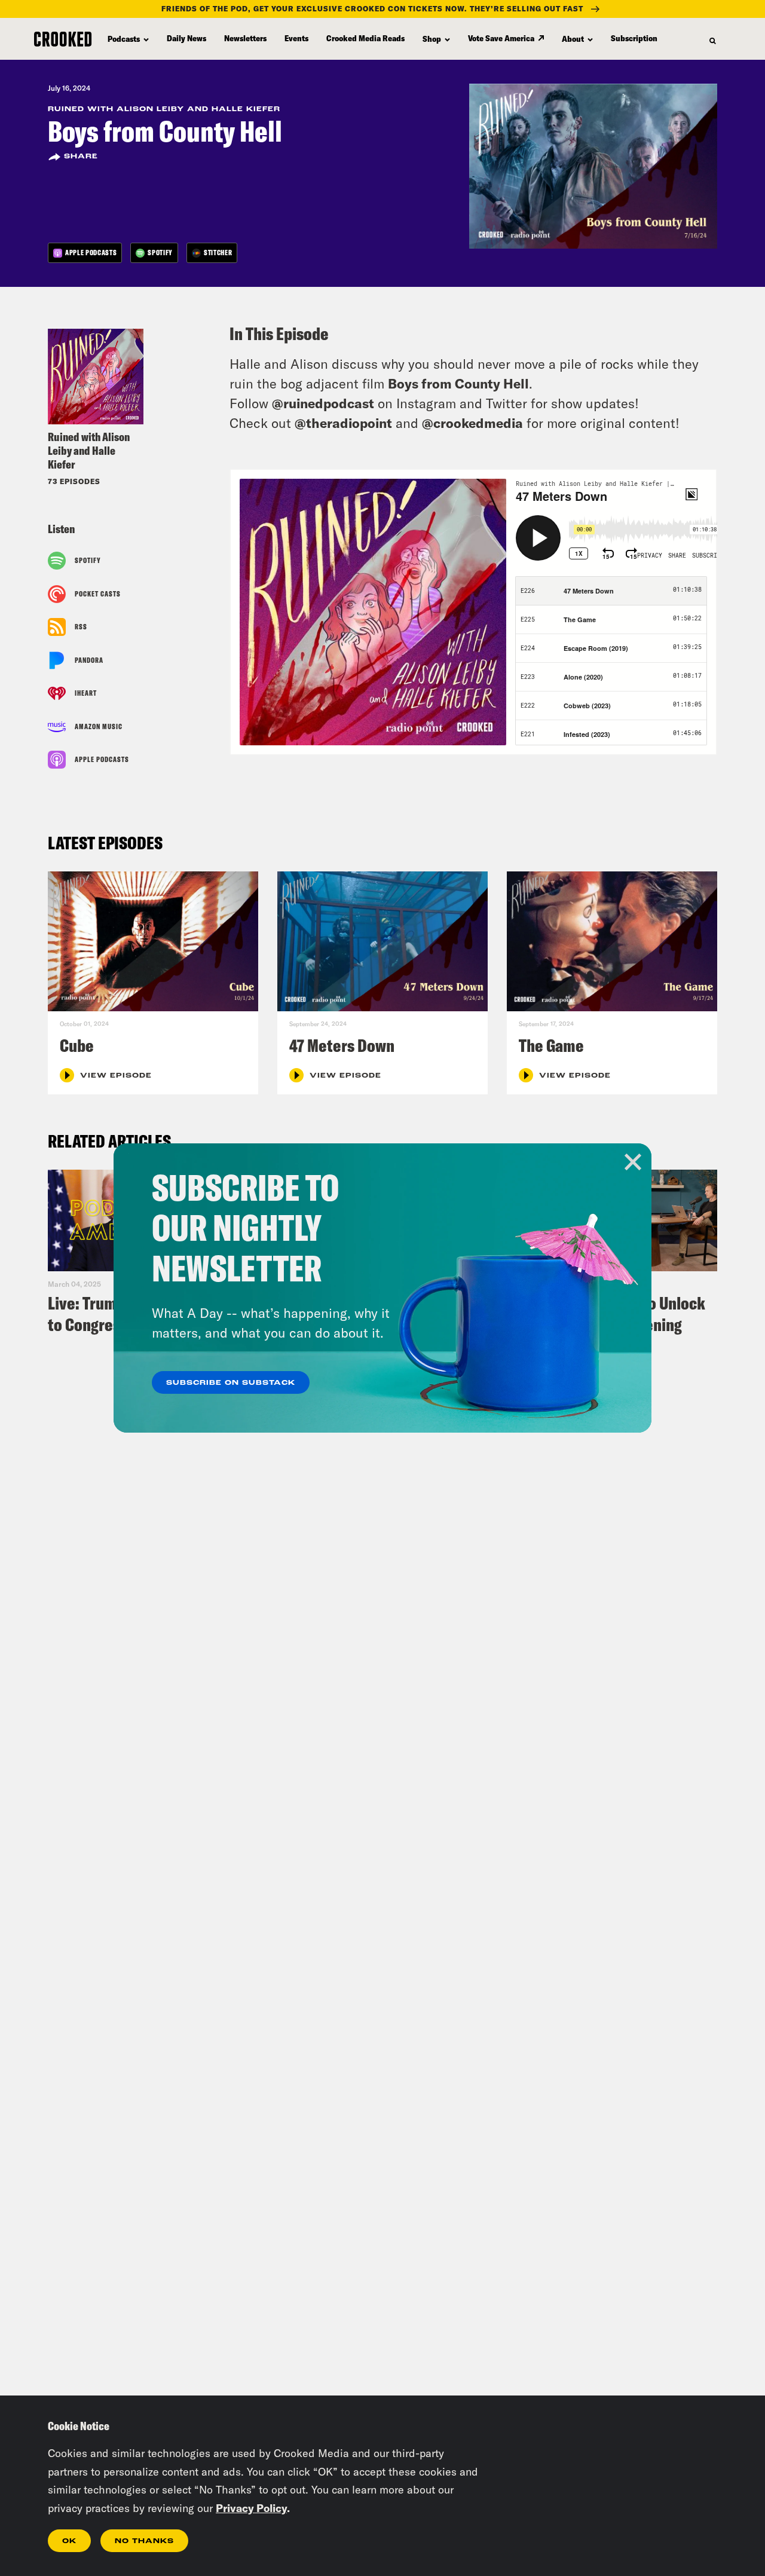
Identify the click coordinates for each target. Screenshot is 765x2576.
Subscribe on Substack (231, 1383)
